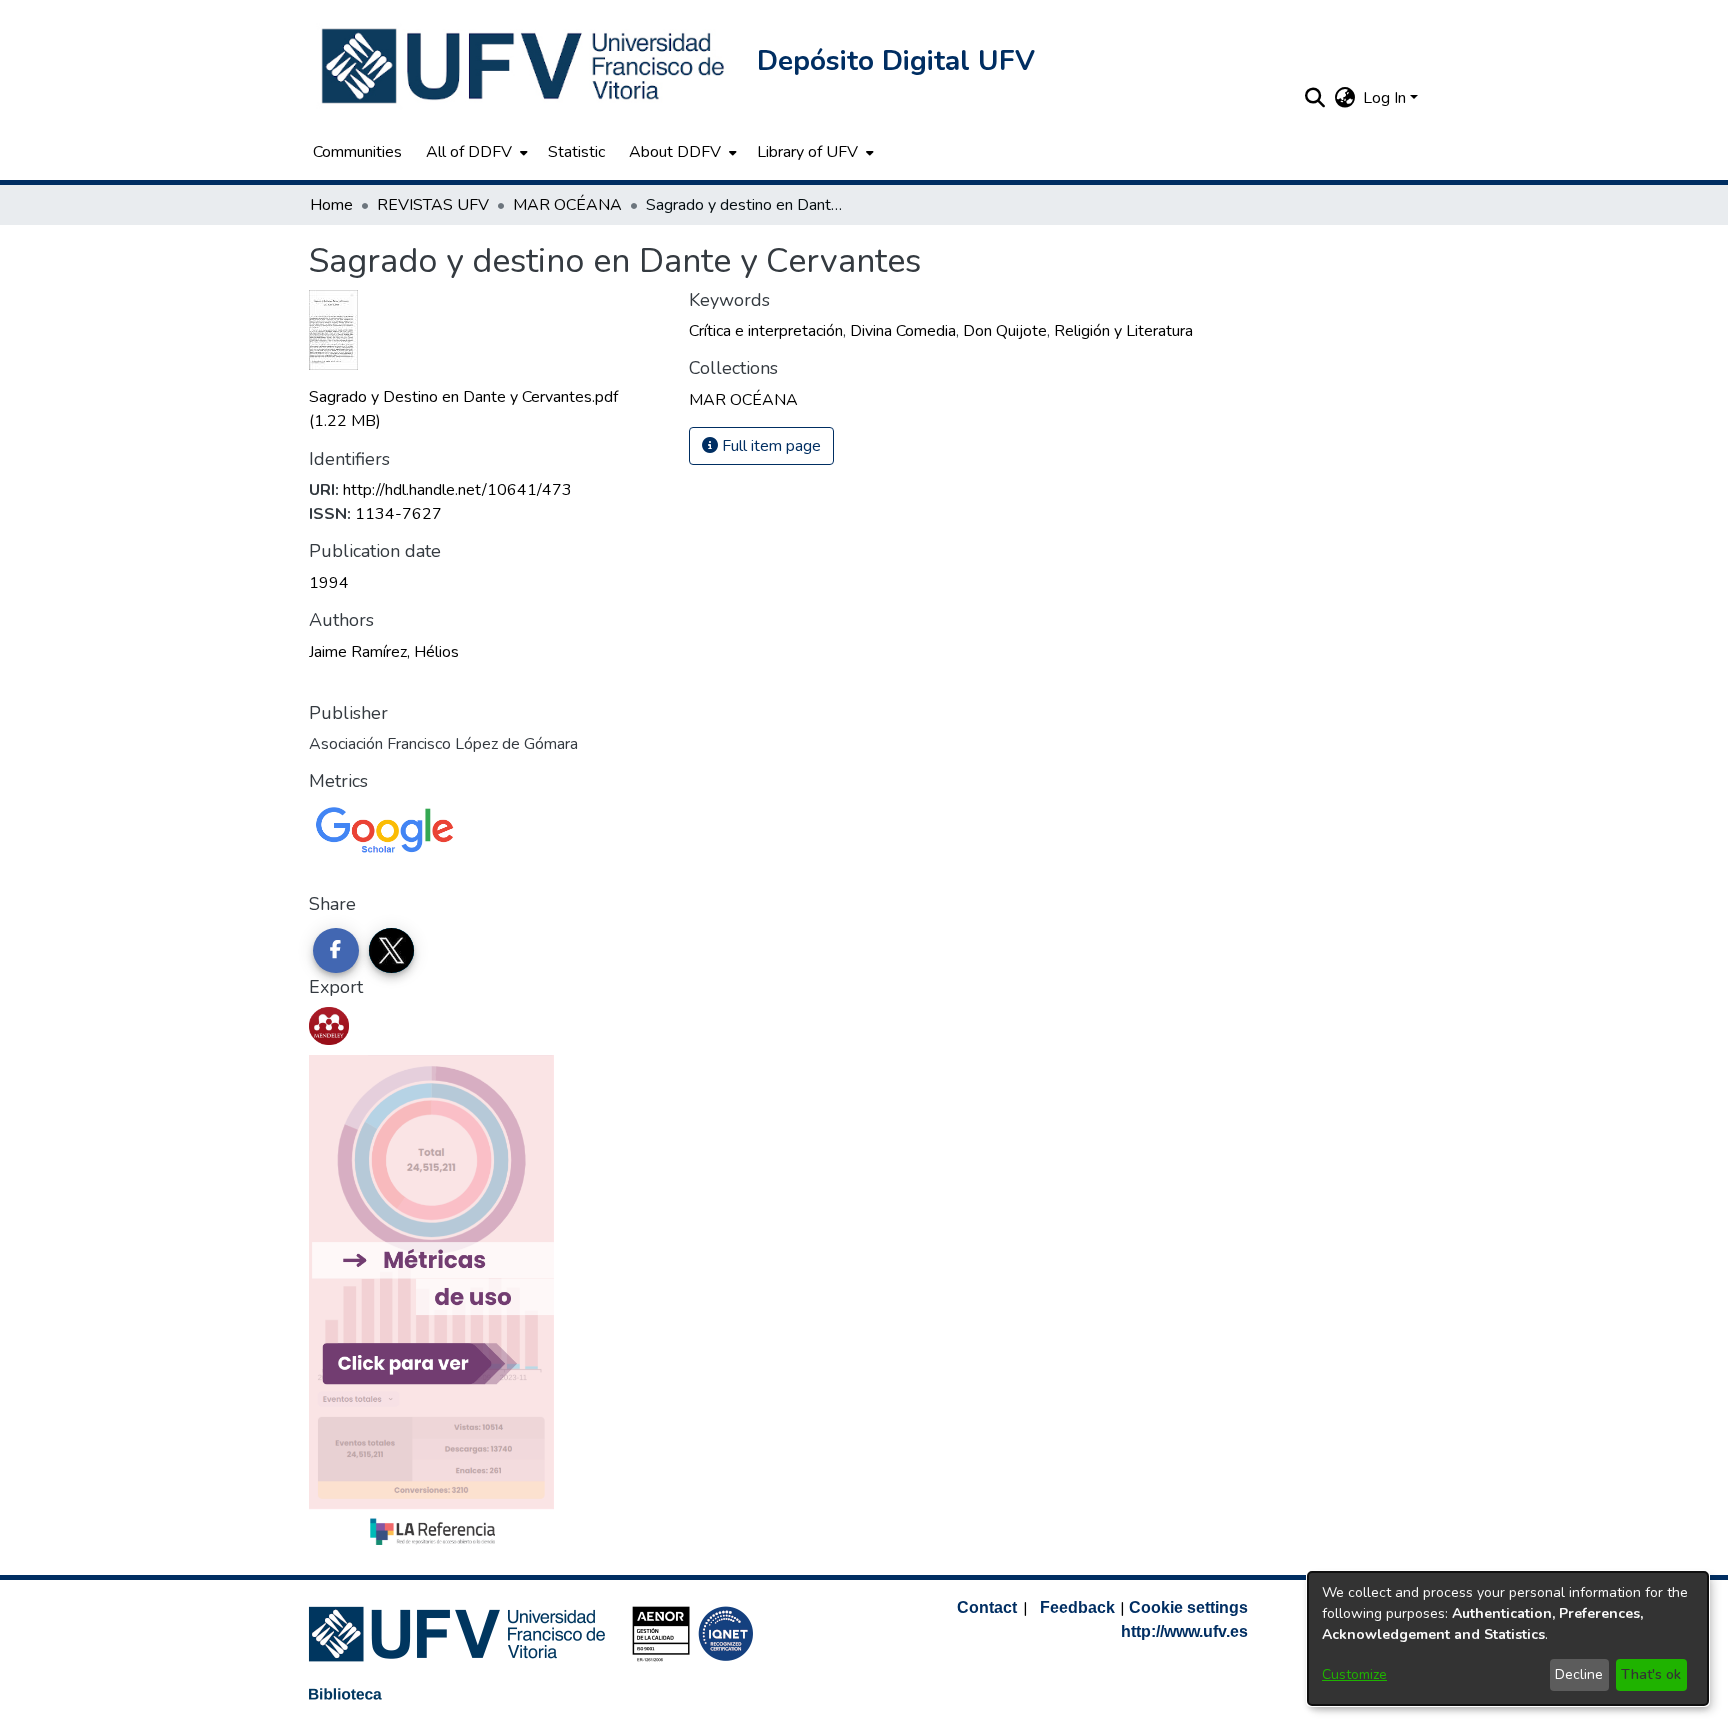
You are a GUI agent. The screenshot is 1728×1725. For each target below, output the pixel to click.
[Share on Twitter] (392, 951)
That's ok (1651, 1674)
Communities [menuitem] (357, 152)
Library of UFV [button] (807, 152)
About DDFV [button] (675, 152)
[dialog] (1508, 1638)
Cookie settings (1188, 1607)
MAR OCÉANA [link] (567, 205)
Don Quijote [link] (1005, 331)
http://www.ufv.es (1184, 1631)
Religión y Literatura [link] (1123, 331)
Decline (1579, 1674)
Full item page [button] (769, 446)
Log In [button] (1386, 98)
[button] (525, 66)
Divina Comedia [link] (903, 331)
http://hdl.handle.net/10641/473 (457, 490)
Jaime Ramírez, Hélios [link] (384, 652)
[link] (743, 400)
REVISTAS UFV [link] (433, 205)
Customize (1354, 1674)
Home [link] (331, 205)
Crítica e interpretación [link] (766, 331)
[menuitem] (475, 152)
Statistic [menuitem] (576, 152)
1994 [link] (329, 583)
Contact (987, 1607)
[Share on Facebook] (336, 951)
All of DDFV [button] (469, 152)
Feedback (1077, 1607)
